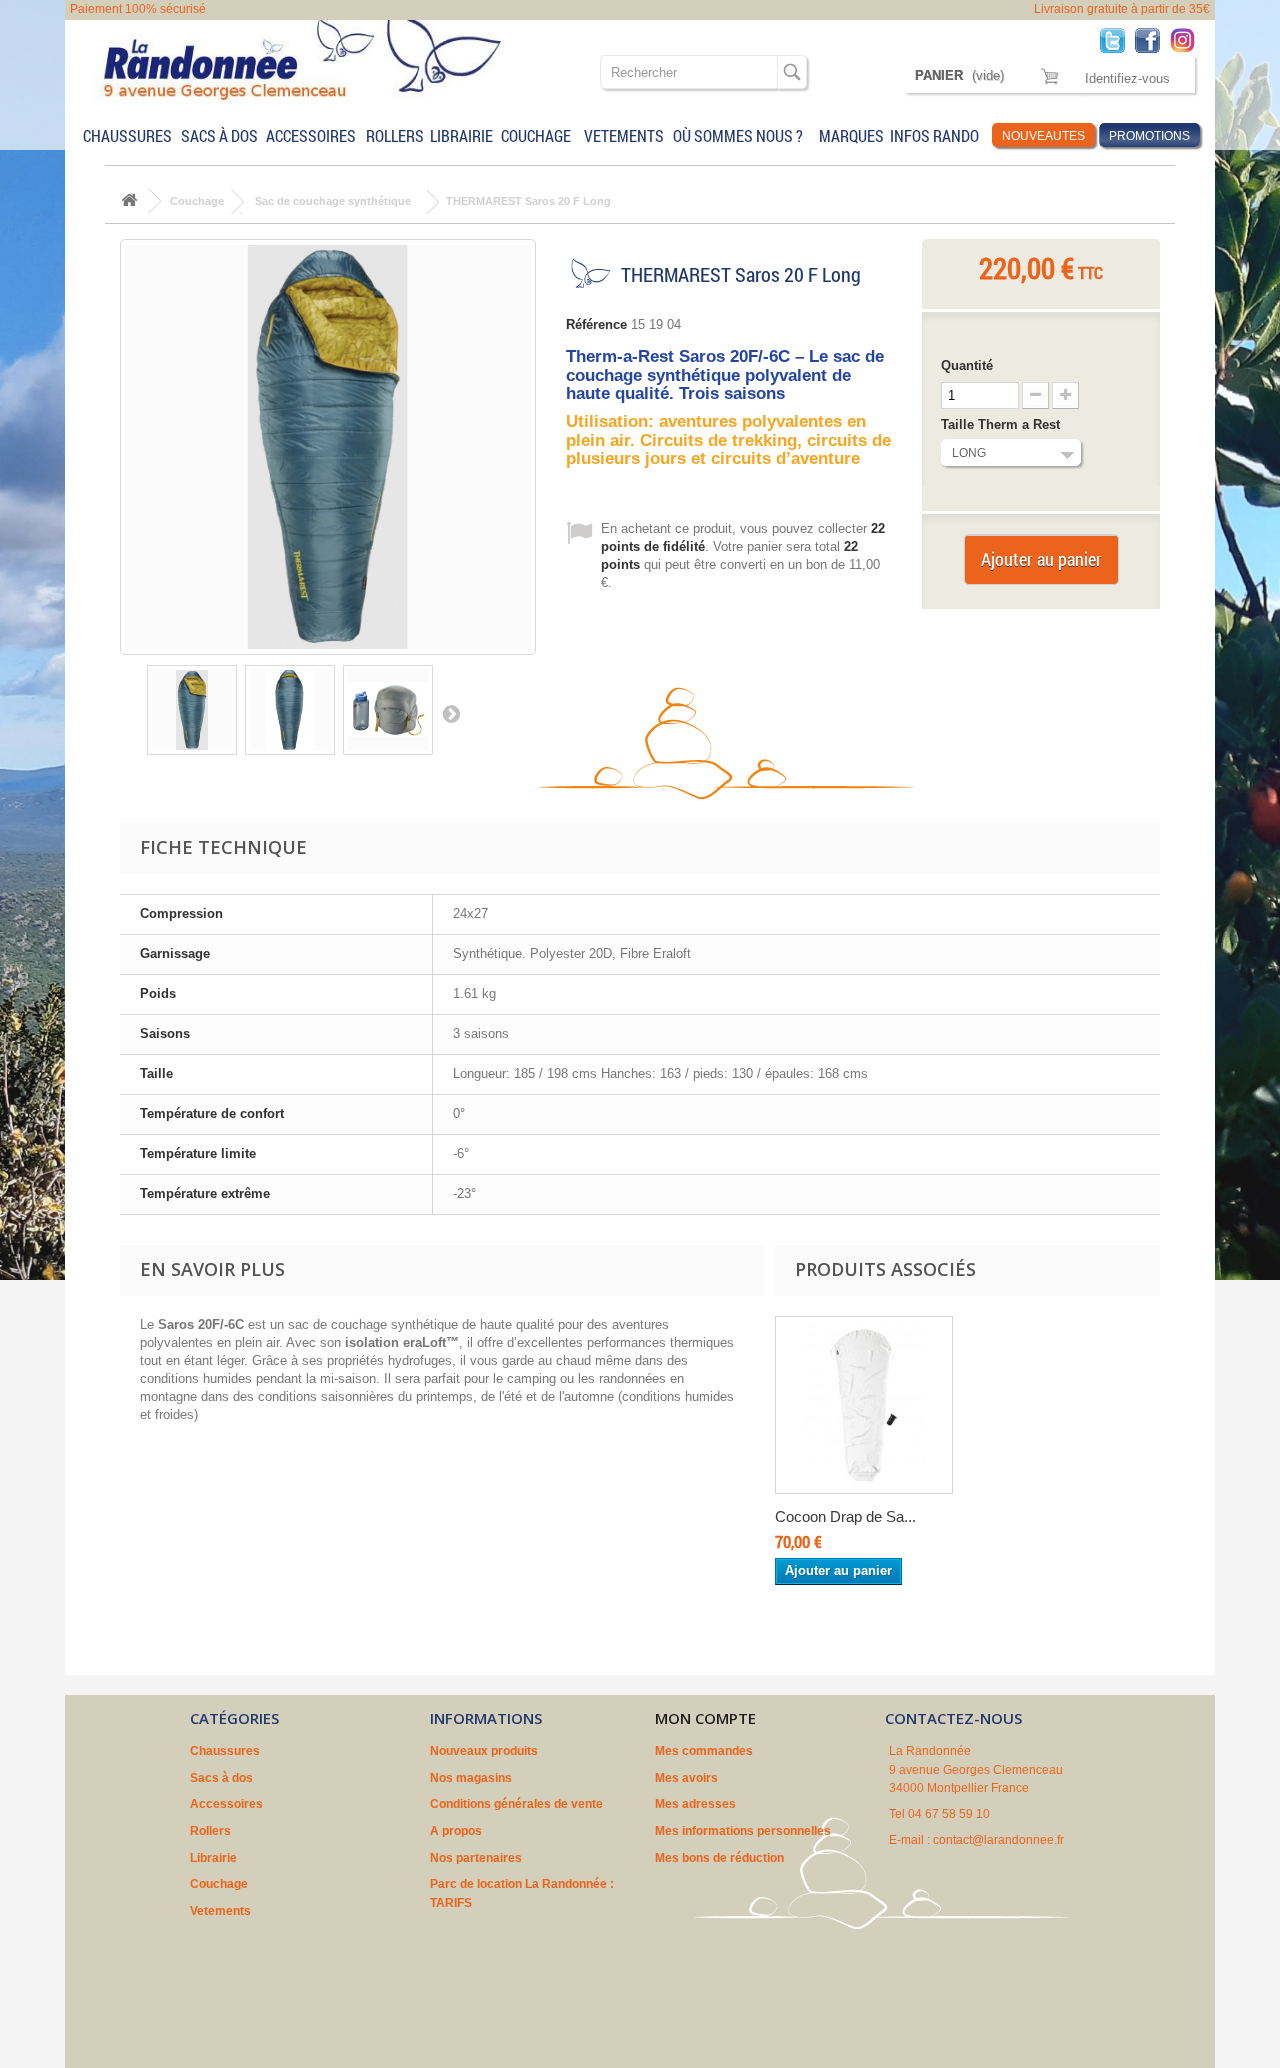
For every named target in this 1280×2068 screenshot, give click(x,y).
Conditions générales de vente (516, 1804)
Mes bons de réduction (719, 1858)
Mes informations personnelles (743, 1831)
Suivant (451, 713)
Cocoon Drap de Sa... (845, 1516)
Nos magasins (471, 1778)
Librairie (461, 135)
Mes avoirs (686, 1778)
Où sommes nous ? (738, 135)
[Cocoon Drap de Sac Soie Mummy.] (864, 1405)
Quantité (967, 365)
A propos (456, 1831)
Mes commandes (704, 1751)
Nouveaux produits (484, 1751)
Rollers (394, 135)
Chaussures (127, 135)
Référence (596, 324)
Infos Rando (934, 135)
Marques (850, 135)
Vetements (624, 135)
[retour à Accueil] (129, 201)
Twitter (1117, 39)
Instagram (1187, 39)
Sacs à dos (219, 135)
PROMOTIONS (1149, 136)
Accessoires (311, 135)
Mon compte (705, 1718)
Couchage (536, 135)
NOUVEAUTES (1043, 136)
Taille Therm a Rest (1002, 424)
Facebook (1152, 39)
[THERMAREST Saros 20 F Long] (192, 710)
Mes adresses (695, 1804)
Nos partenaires (476, 1858)
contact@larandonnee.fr (998, 1840)
